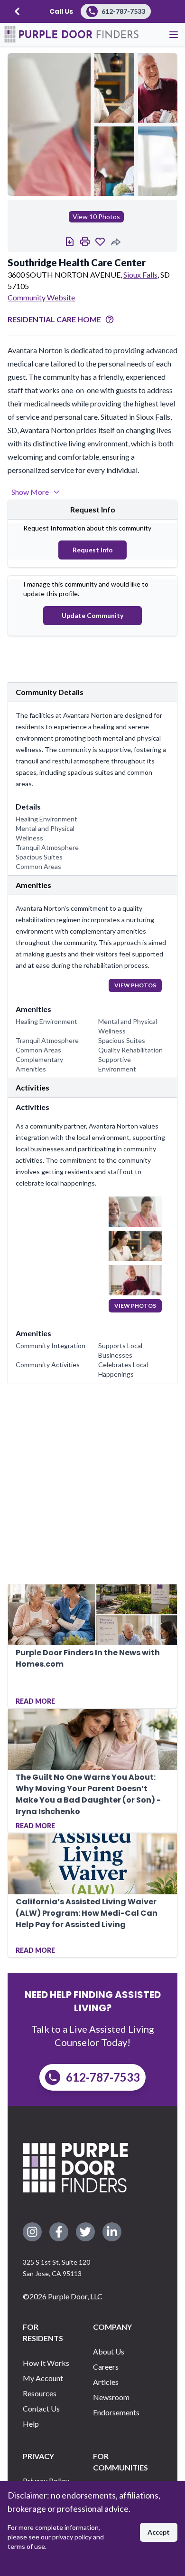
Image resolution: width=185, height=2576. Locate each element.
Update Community (92, 615)
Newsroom (111, 2397)
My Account (43, 2378)
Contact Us (41, 2408)
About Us (109, 2351)
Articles (106, 2382)
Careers (106, 2367)
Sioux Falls (140, 275)
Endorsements (116, 2412)
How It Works (46, 2363)
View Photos (135, 985)
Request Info (93, 550)
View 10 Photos (96, 217)
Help (31, 2424)
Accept (159, 2532)
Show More (30, 492)
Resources (40, 2393)
